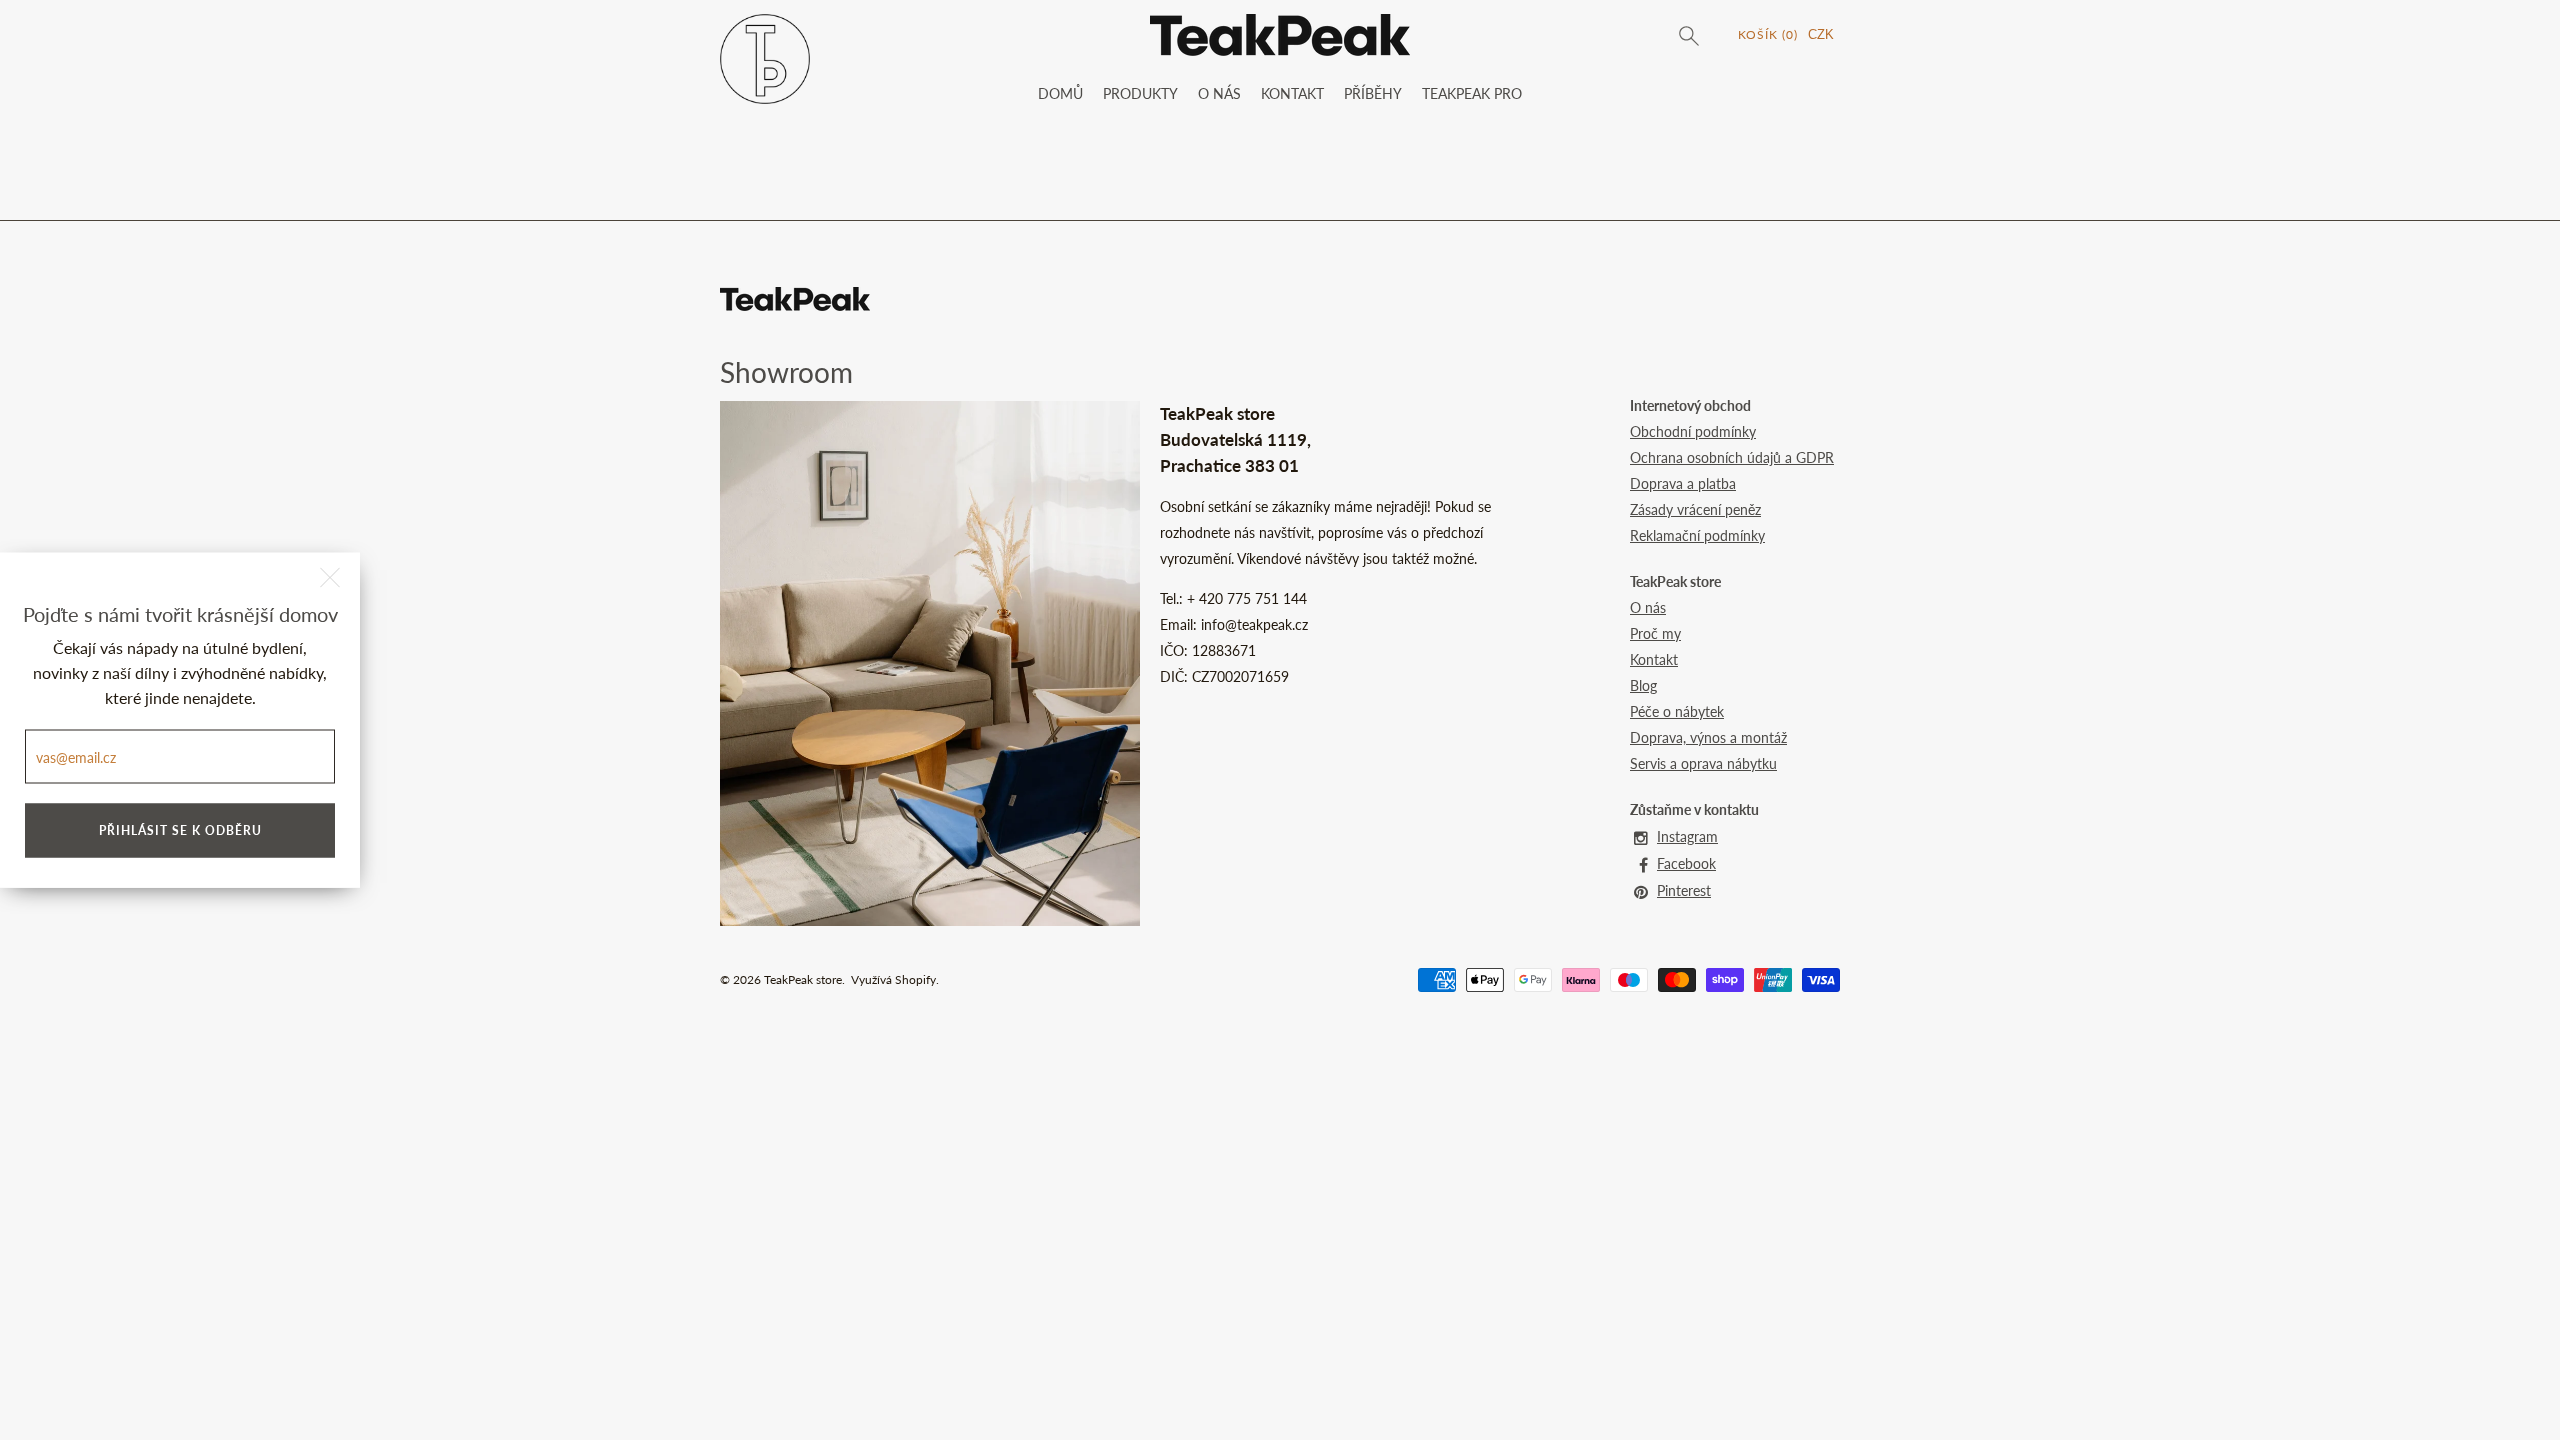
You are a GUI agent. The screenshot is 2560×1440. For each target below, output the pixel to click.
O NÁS (1219, 93)
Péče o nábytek (1677, 711)
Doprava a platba (1683, 483)
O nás (1648, 607)
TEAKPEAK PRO (1472, 93)
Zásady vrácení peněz (1695, 509)
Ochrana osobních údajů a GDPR (1732, 457)
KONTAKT (1292, 93)
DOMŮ (1060, 93)
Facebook (1686, 863)
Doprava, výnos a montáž (1708, 737)
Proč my (1655, 633)
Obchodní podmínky (1693, 431)
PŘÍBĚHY (1373, 93)
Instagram (1687, 836)
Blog (1643, 685)
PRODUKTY (1140, 93)
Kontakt (1654, 659)
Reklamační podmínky (1697, 535)
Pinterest (1684, 890)
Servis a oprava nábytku (1703, 763)
